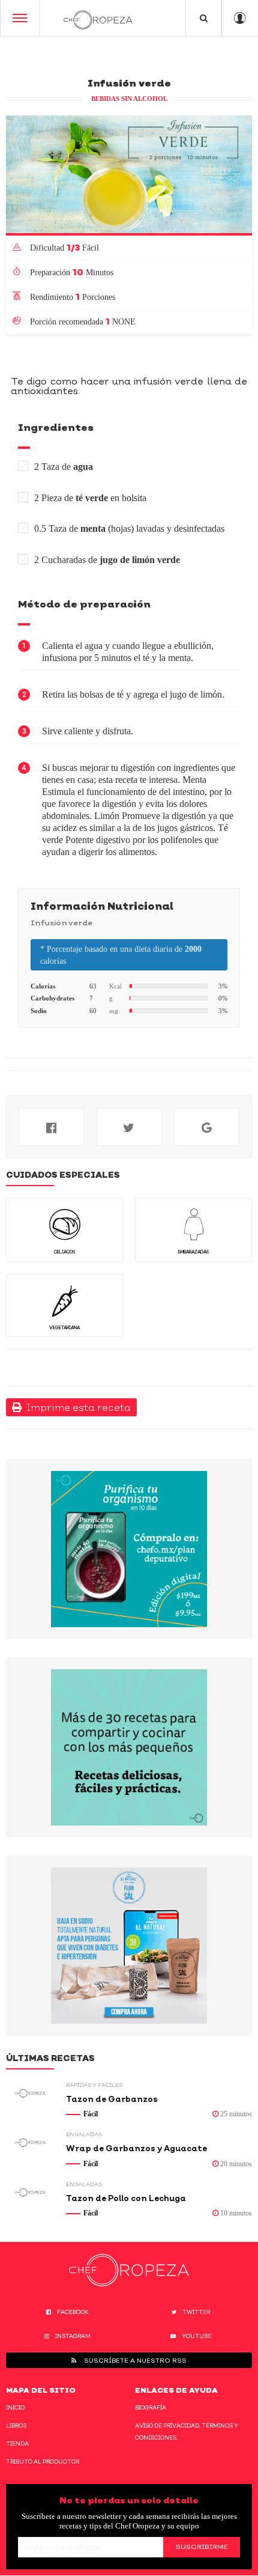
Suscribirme (202, 2547)
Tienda (17, 2444)
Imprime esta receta (76, 1407)
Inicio (15, 2407)
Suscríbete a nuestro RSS (134, 2360)
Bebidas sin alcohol (129, 99)
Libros (16, 2425)
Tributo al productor (43, 2462)
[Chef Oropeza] (98, 18)
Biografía (151, 2407)
